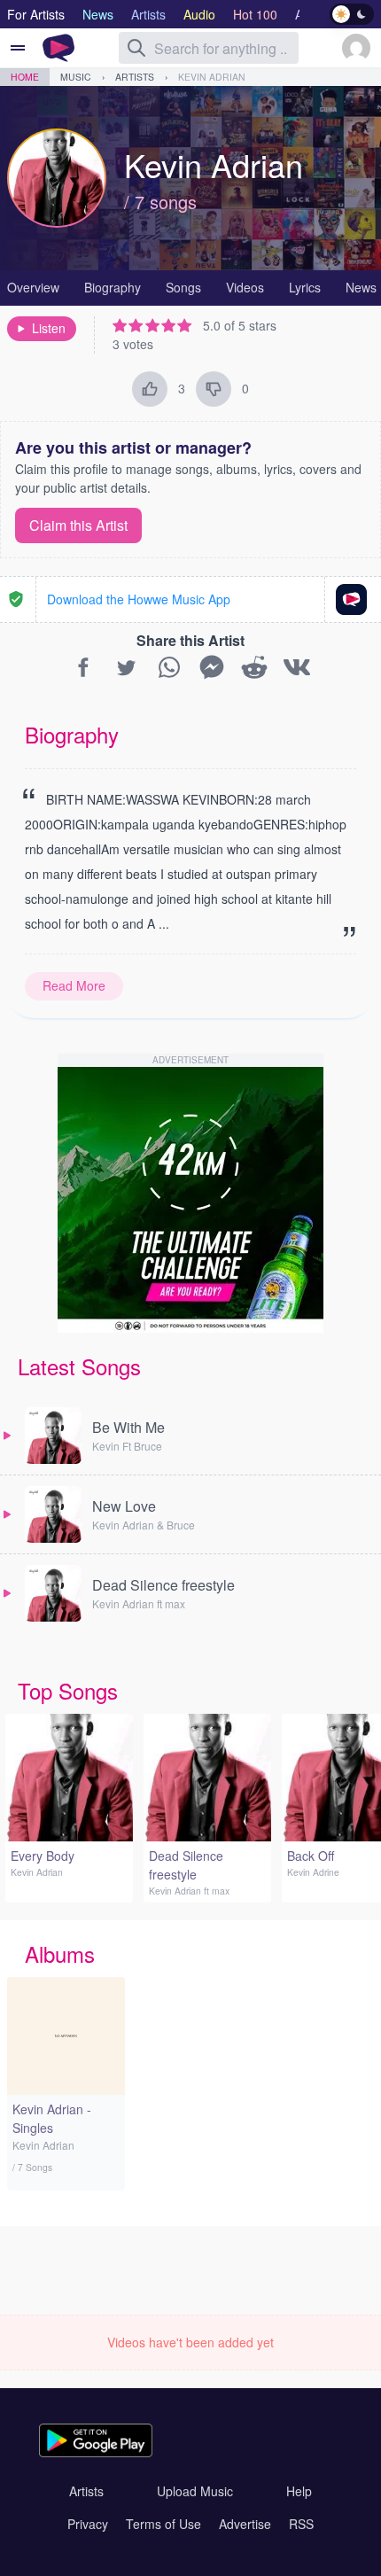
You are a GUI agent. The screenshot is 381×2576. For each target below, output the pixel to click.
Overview (33, 287)
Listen (49, 328)
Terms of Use (163, 2524)
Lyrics (305, 287)
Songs (183, 287)
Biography (113, 287)
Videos (245, 287)
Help (299, 2491)
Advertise (245, 2524)
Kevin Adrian (212, 77)
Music (76, 77)
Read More (74, 985)
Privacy (88, 2524)
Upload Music (195, 2491)
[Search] (136, 48)
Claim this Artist (78, 525)
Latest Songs (79, 1366)
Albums (60, 1953)
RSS (301, 2524)
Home (25, 77)
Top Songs (68, 1690)
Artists (135, 77)
